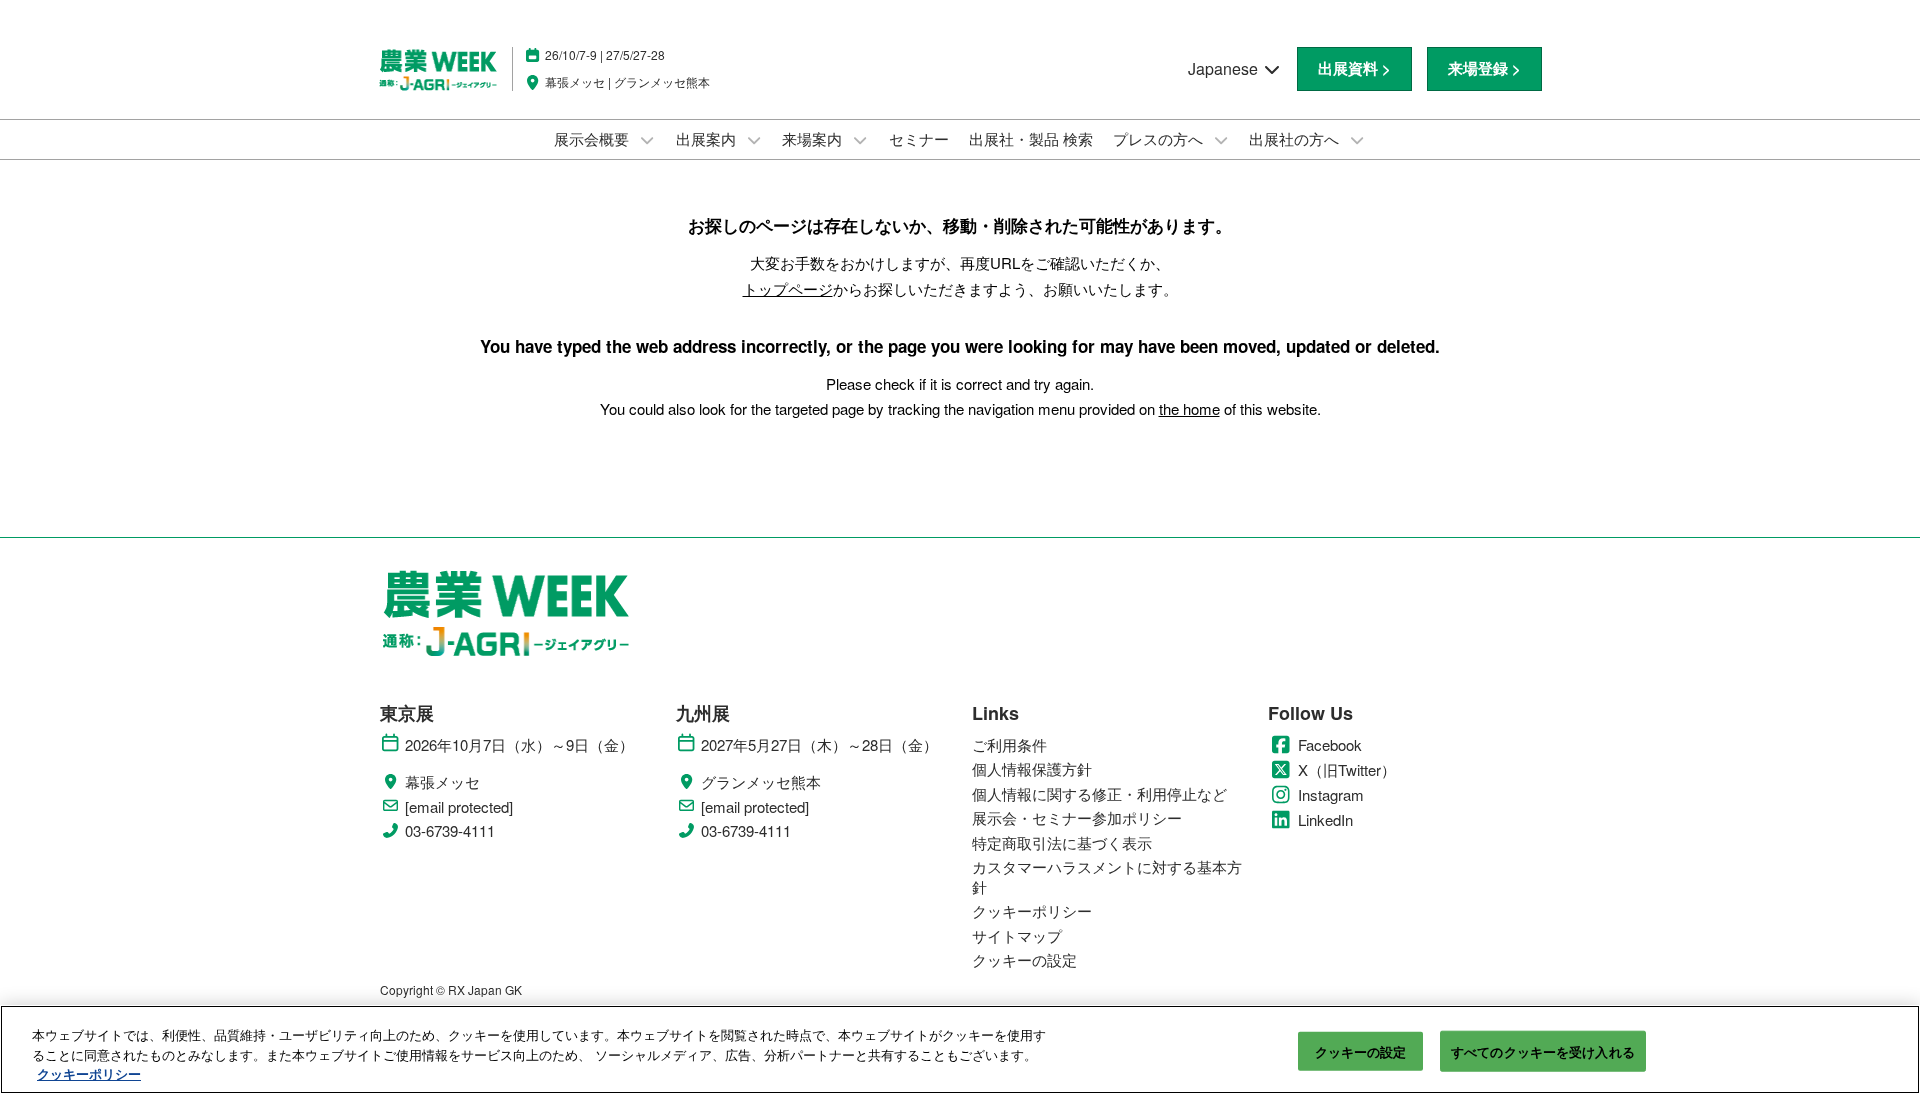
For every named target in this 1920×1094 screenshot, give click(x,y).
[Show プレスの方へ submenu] (1221, 140)
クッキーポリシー (89, 1073)
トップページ (788, 288)
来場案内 (814, 138)
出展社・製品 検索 (1031, 138)
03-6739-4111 (450, 831)
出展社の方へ (1296, 138)
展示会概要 (593, 138)
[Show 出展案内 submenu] (754, 140)
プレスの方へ (1160, 138)
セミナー (919, 138)
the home (1189, 408)
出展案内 (708, 138)
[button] (1354, 69)
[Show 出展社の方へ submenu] (1357, 140)
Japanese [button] (1225, 68)
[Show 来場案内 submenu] (860, 140)
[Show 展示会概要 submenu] (647, 140)
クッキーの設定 (1361, 1050)
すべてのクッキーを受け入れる (1543, 1050)
